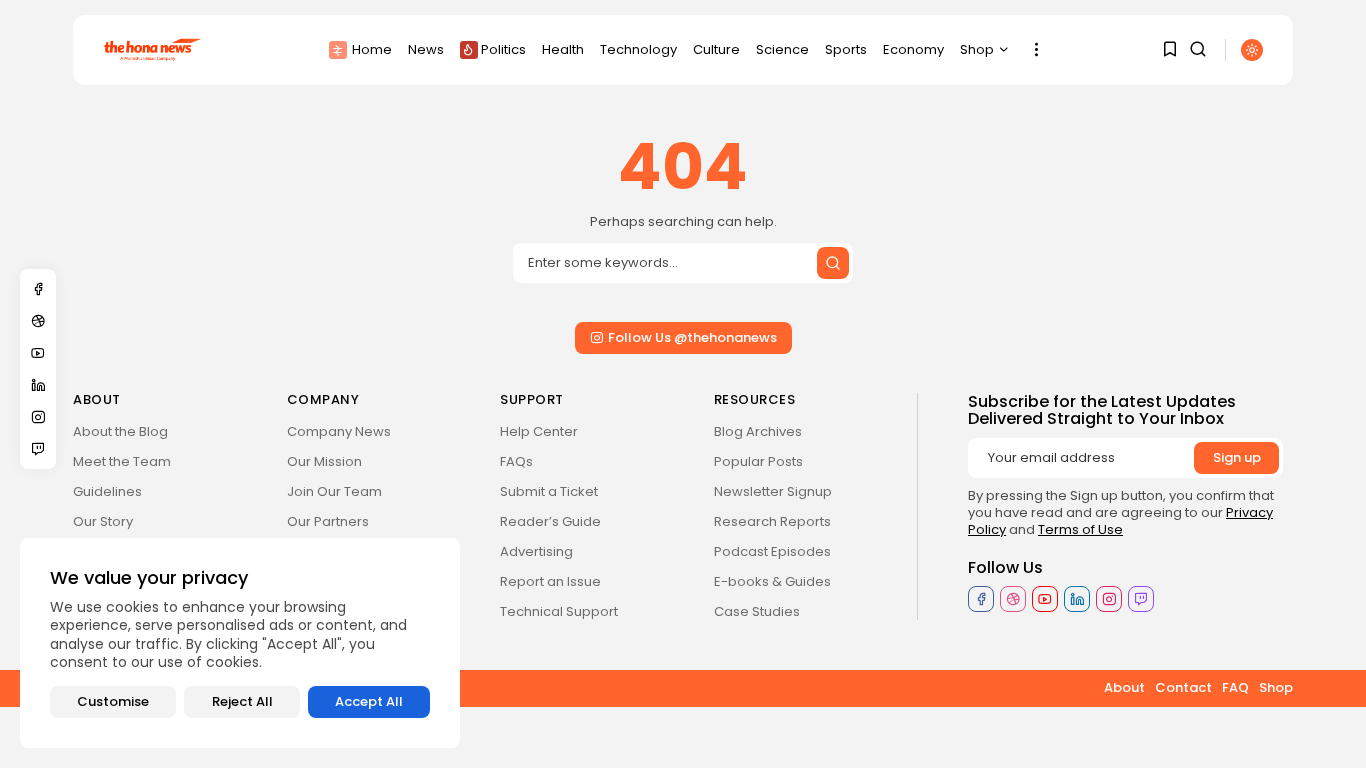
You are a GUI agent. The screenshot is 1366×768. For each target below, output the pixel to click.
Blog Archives (758, 431)
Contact (1183, 687)
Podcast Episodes (772, 551)
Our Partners (328, 521)
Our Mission (324, 461)
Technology (638, 49)
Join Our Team (334, 491)
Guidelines (107, 491)
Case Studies (757, 611)
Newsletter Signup (773, 491)
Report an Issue (550, 581)
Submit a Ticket (549, 491)
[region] (240, 643)
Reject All (242, 701)
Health (563, 49)
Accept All (369, 701)
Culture (716, 49)
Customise (113, 701)
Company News (339, 431)
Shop (977, 49)
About (1124, 687)
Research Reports (772, 521)
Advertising (536, 551)
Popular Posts (758, 461)
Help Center (539, 431)
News (426, 49)
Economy (913, 49)
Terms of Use (1080, 529)
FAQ (1235, 687)
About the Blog (120, 431)
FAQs (516, 461)
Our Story (103, 521)
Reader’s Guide (550, 521)
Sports (846, 49)
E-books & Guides (772, 581)
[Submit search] (833, 263)
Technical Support (559, 611)
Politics (503, 49)
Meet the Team (122, 461)
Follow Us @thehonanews (692, 337)
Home (372, 49)
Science (782, 49)
